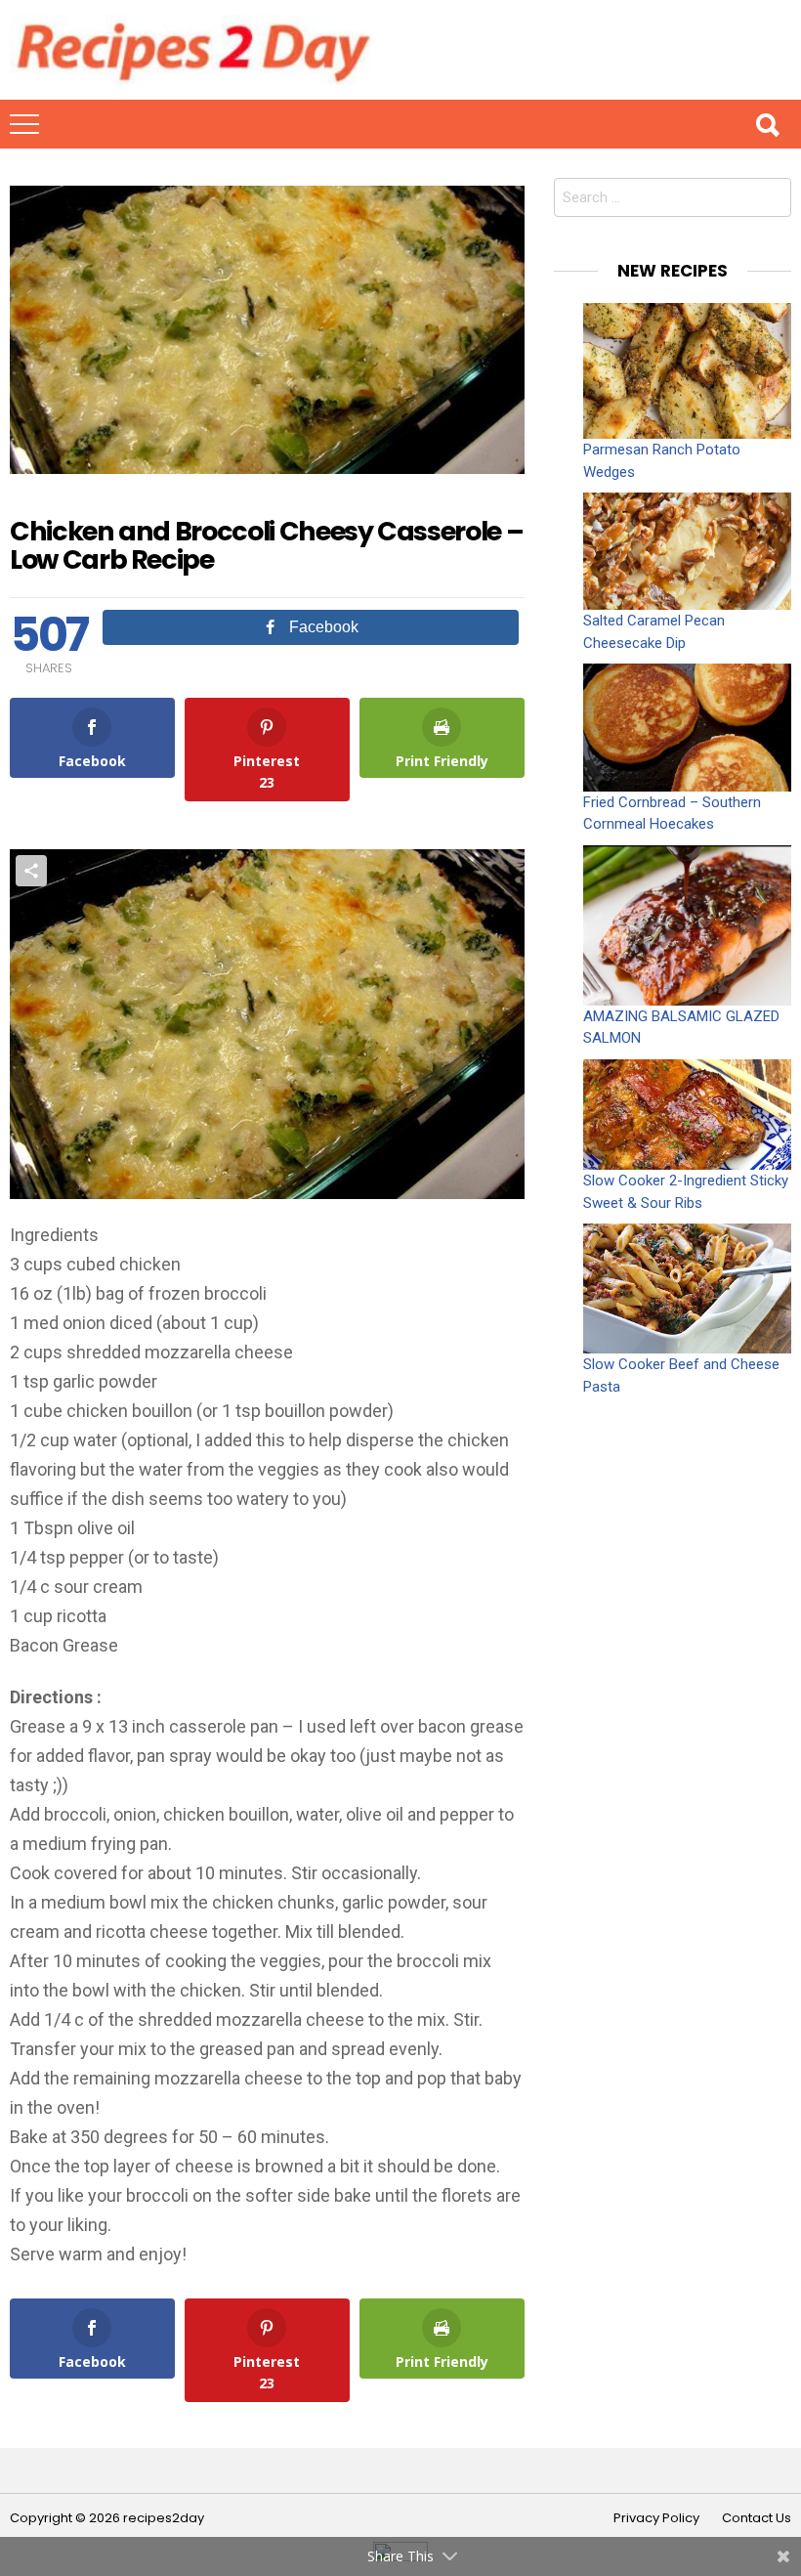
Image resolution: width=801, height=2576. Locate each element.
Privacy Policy (656, 2518)
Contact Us (757, 2518)
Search (767, 124)
